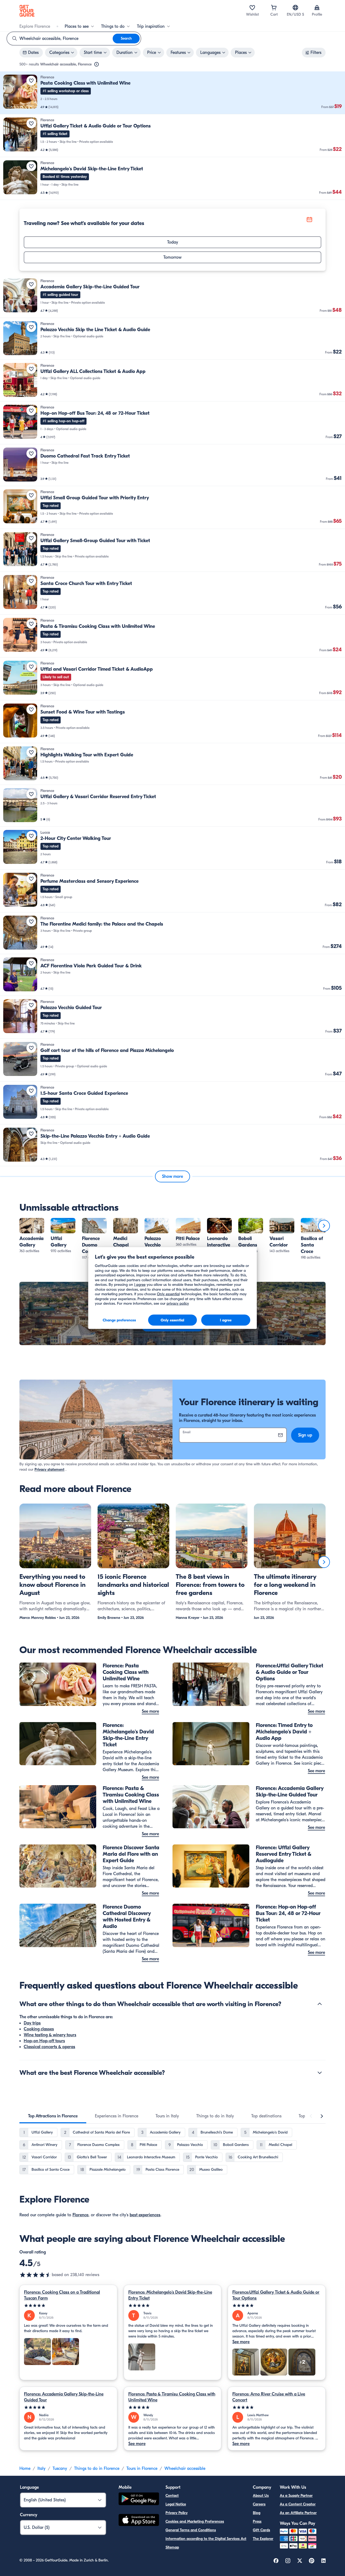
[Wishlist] (252, 8)
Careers (259, 2504)
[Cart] (274, 8)
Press (257, 2521)
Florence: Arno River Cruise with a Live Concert (269, 2397)
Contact (172, 2496)
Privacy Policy (177, 2513)
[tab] (53, 2116)
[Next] (324, 1226)
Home (25, 2468)
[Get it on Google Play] (139, 2500)
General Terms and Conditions (191, 2530)
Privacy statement (49, 1469)
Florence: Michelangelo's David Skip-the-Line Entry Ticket (170, 2295)
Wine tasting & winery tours (50, 2035)
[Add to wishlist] (31, 81)
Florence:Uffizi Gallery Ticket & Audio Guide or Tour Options (276, 2295)
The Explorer (263, 2539)
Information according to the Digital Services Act (206, 2539)
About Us (261, 2496)
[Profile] (317, 8)
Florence (80, 2215)
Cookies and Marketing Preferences (195, 2521)
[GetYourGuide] (27, 11)
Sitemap (172, 2547)
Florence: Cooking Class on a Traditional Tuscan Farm (62, 2295)
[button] (172, 93)
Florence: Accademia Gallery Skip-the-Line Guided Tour (64, 2397)
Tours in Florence (142, 2468)
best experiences (145, 2215)
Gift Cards (261, 2530)
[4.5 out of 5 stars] (36, 2275)
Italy (42, 2468)
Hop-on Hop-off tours (44, 2041)
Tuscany (60, 2468)
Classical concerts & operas (49, 2047)
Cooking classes (39, 2029)
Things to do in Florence (97, 2468)
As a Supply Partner (296, 2496)
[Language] (295, 8)
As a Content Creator (298, 2504)
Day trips (32, 2023)
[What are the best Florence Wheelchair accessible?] (320, 2073)
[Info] (96, 64)
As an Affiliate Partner (298, 2513)
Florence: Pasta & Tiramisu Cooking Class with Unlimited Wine (172, 2397)
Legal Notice (176, 2504)
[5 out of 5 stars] (68, 2306)
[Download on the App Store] (139, 2521)
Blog (257, 2513)
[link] (172, 93)
